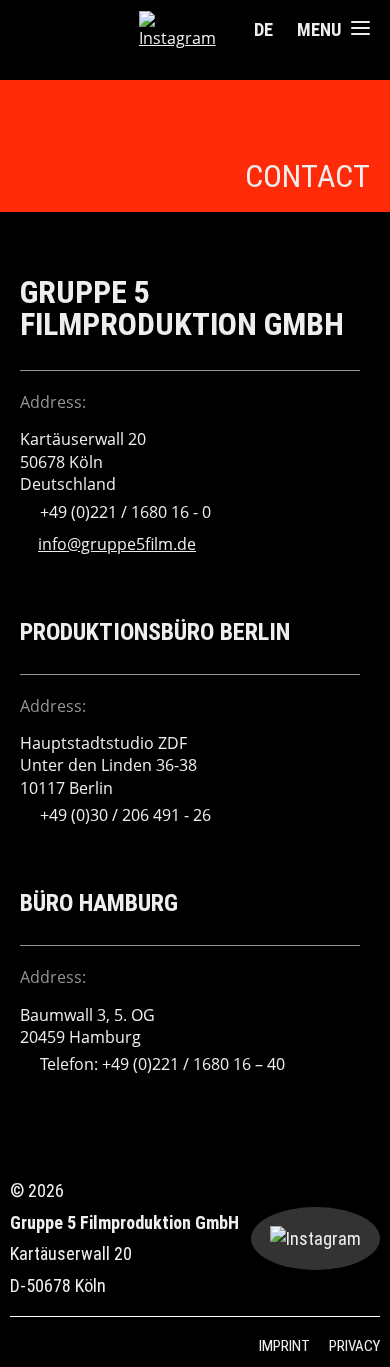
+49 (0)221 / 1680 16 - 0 (125, 512)
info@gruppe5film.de (117, 544)
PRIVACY (354, 1346)
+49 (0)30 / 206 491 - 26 (125, 815)
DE (263, 29)
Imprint (284, 1346)
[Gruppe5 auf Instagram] (181, 30)
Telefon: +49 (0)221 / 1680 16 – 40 (162, 1064)
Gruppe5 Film (79, 30)
